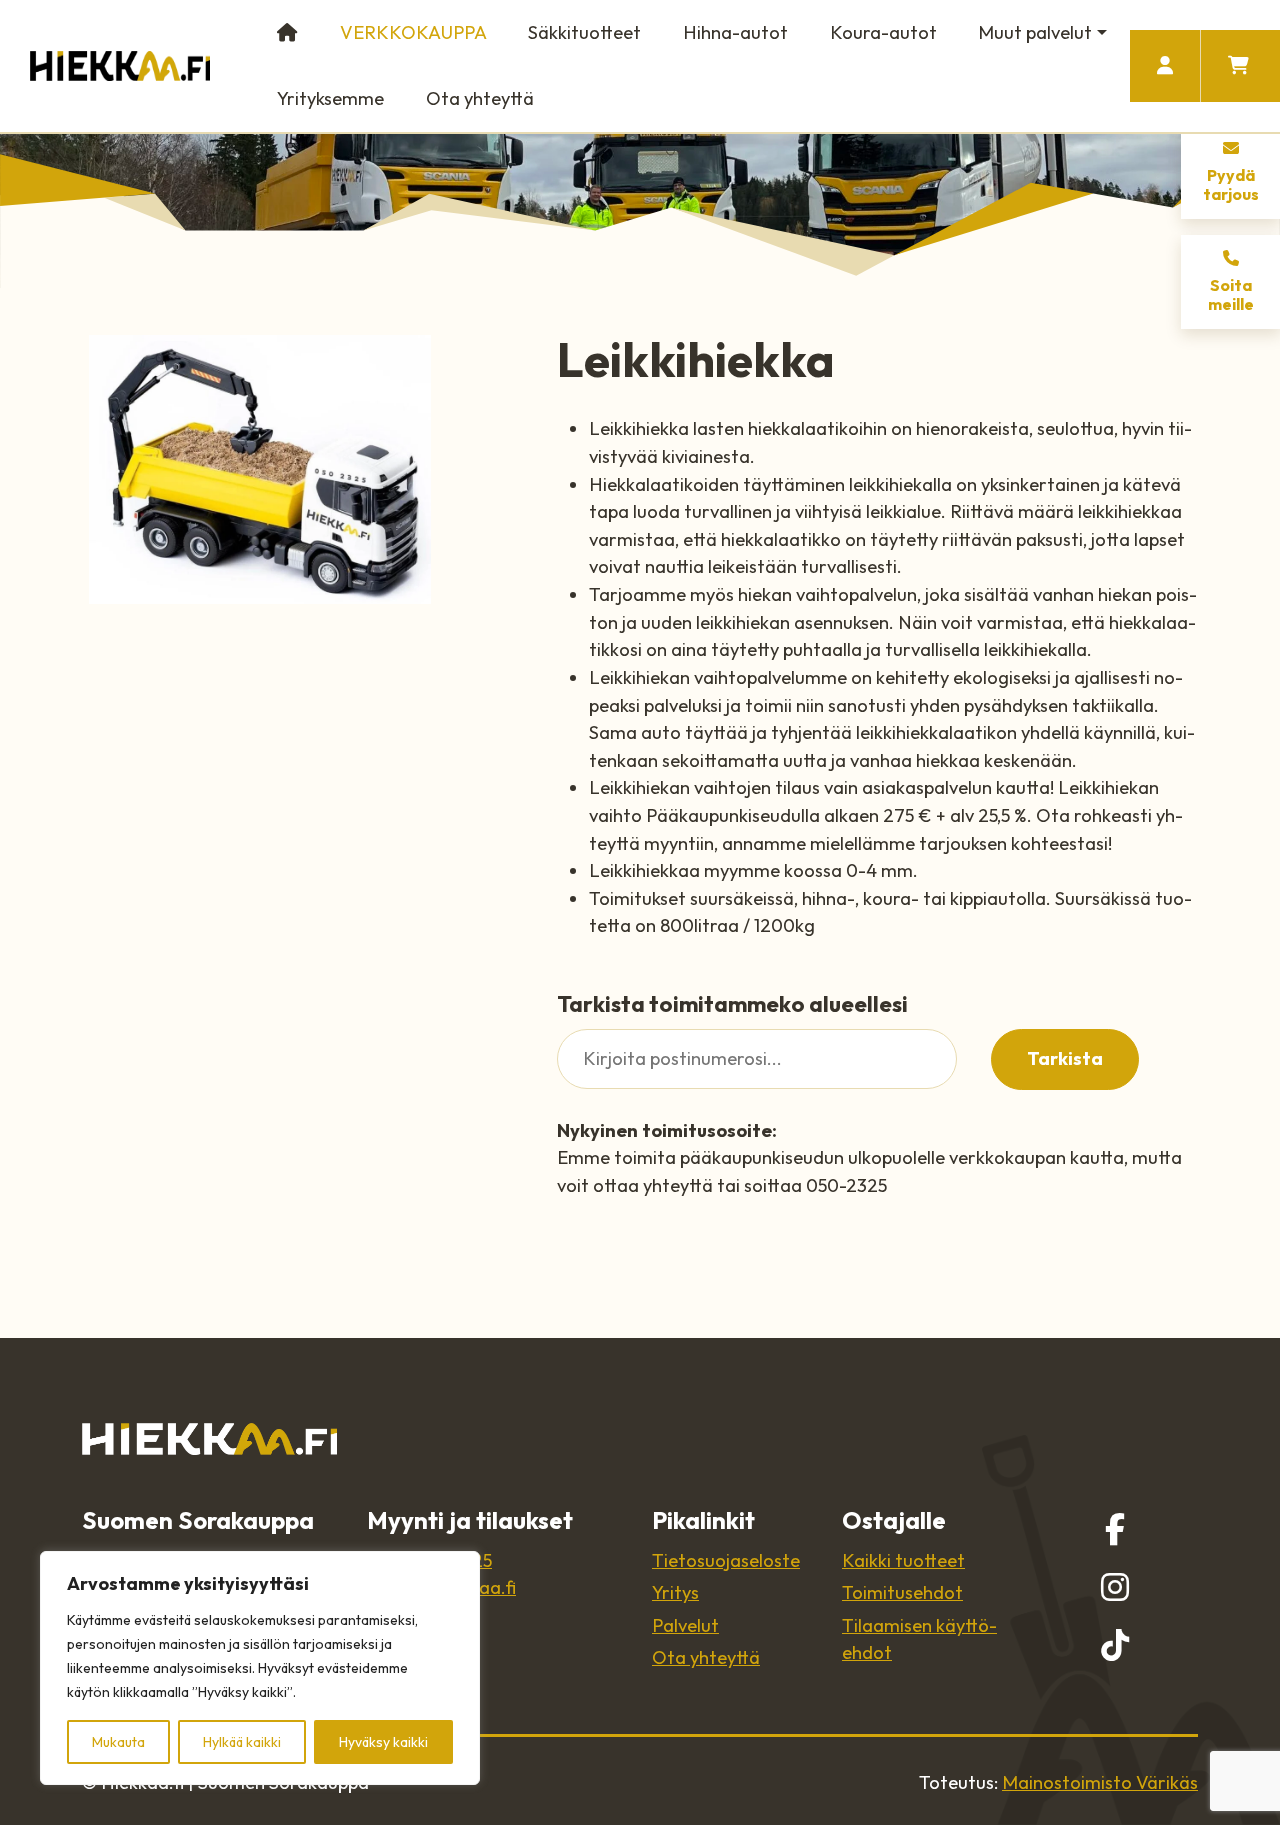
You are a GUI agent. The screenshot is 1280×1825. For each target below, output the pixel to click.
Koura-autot (883, 32)
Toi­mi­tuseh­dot (902, 1592)
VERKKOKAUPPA (413, 32)
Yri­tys (675, 1592)
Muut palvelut (1035, 32)
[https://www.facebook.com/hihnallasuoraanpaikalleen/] (1115, 1529)
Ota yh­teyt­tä (706, 1657)
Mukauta (118, 1742)
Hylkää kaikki (242, 1742)
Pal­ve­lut (685, 1625)
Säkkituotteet (584, 32)
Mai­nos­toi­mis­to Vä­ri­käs (1100, 1782)
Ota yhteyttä (480, 98)
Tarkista (1065, 1058)
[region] (260, 1668)
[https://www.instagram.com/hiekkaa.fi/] (1115, 1587)
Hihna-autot (735, 32)
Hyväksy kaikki (383, 1742)
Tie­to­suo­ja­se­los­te (726, 1560)
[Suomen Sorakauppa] (120, 66)
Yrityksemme (330, 98)
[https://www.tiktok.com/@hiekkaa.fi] (1115, 1645)
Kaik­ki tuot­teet (903, 1560)
